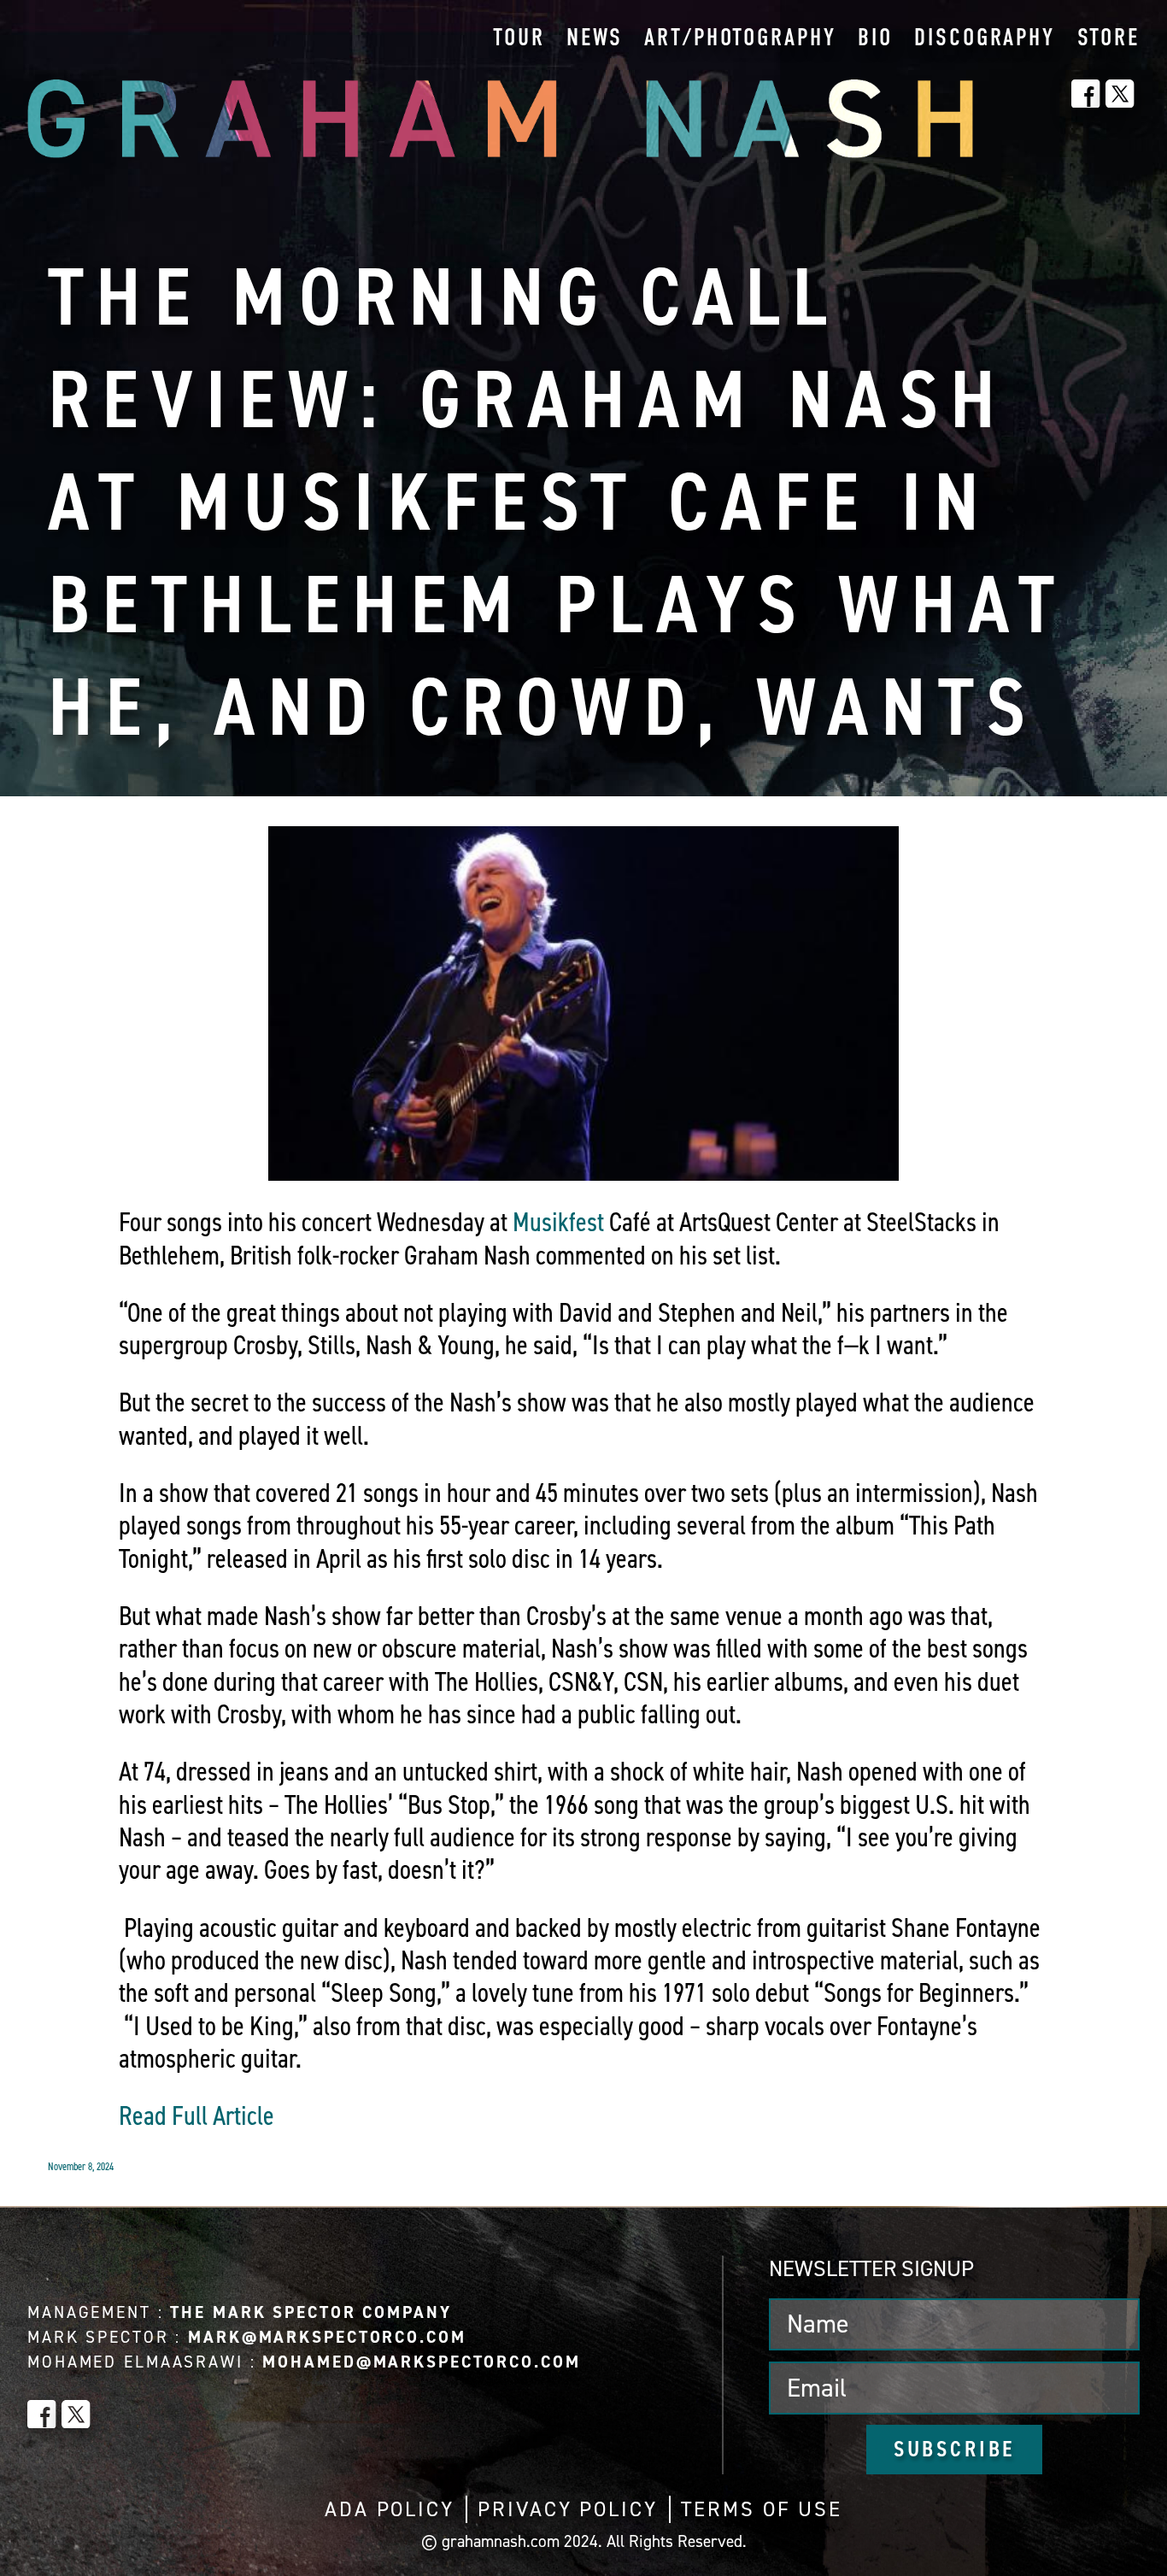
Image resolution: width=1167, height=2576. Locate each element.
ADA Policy (390, 2509)
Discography (985, 39)
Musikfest (558, 1222)
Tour (519, 39)
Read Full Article (196, 2115)
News (595, 39)
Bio (875, 39)
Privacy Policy (567, 2509)
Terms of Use (762, 2509)
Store (1108, 39)
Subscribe (955, 2449)
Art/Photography (740, 39)
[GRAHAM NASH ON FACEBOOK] (1086, 94)
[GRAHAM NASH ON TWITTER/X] (1120, 94)
